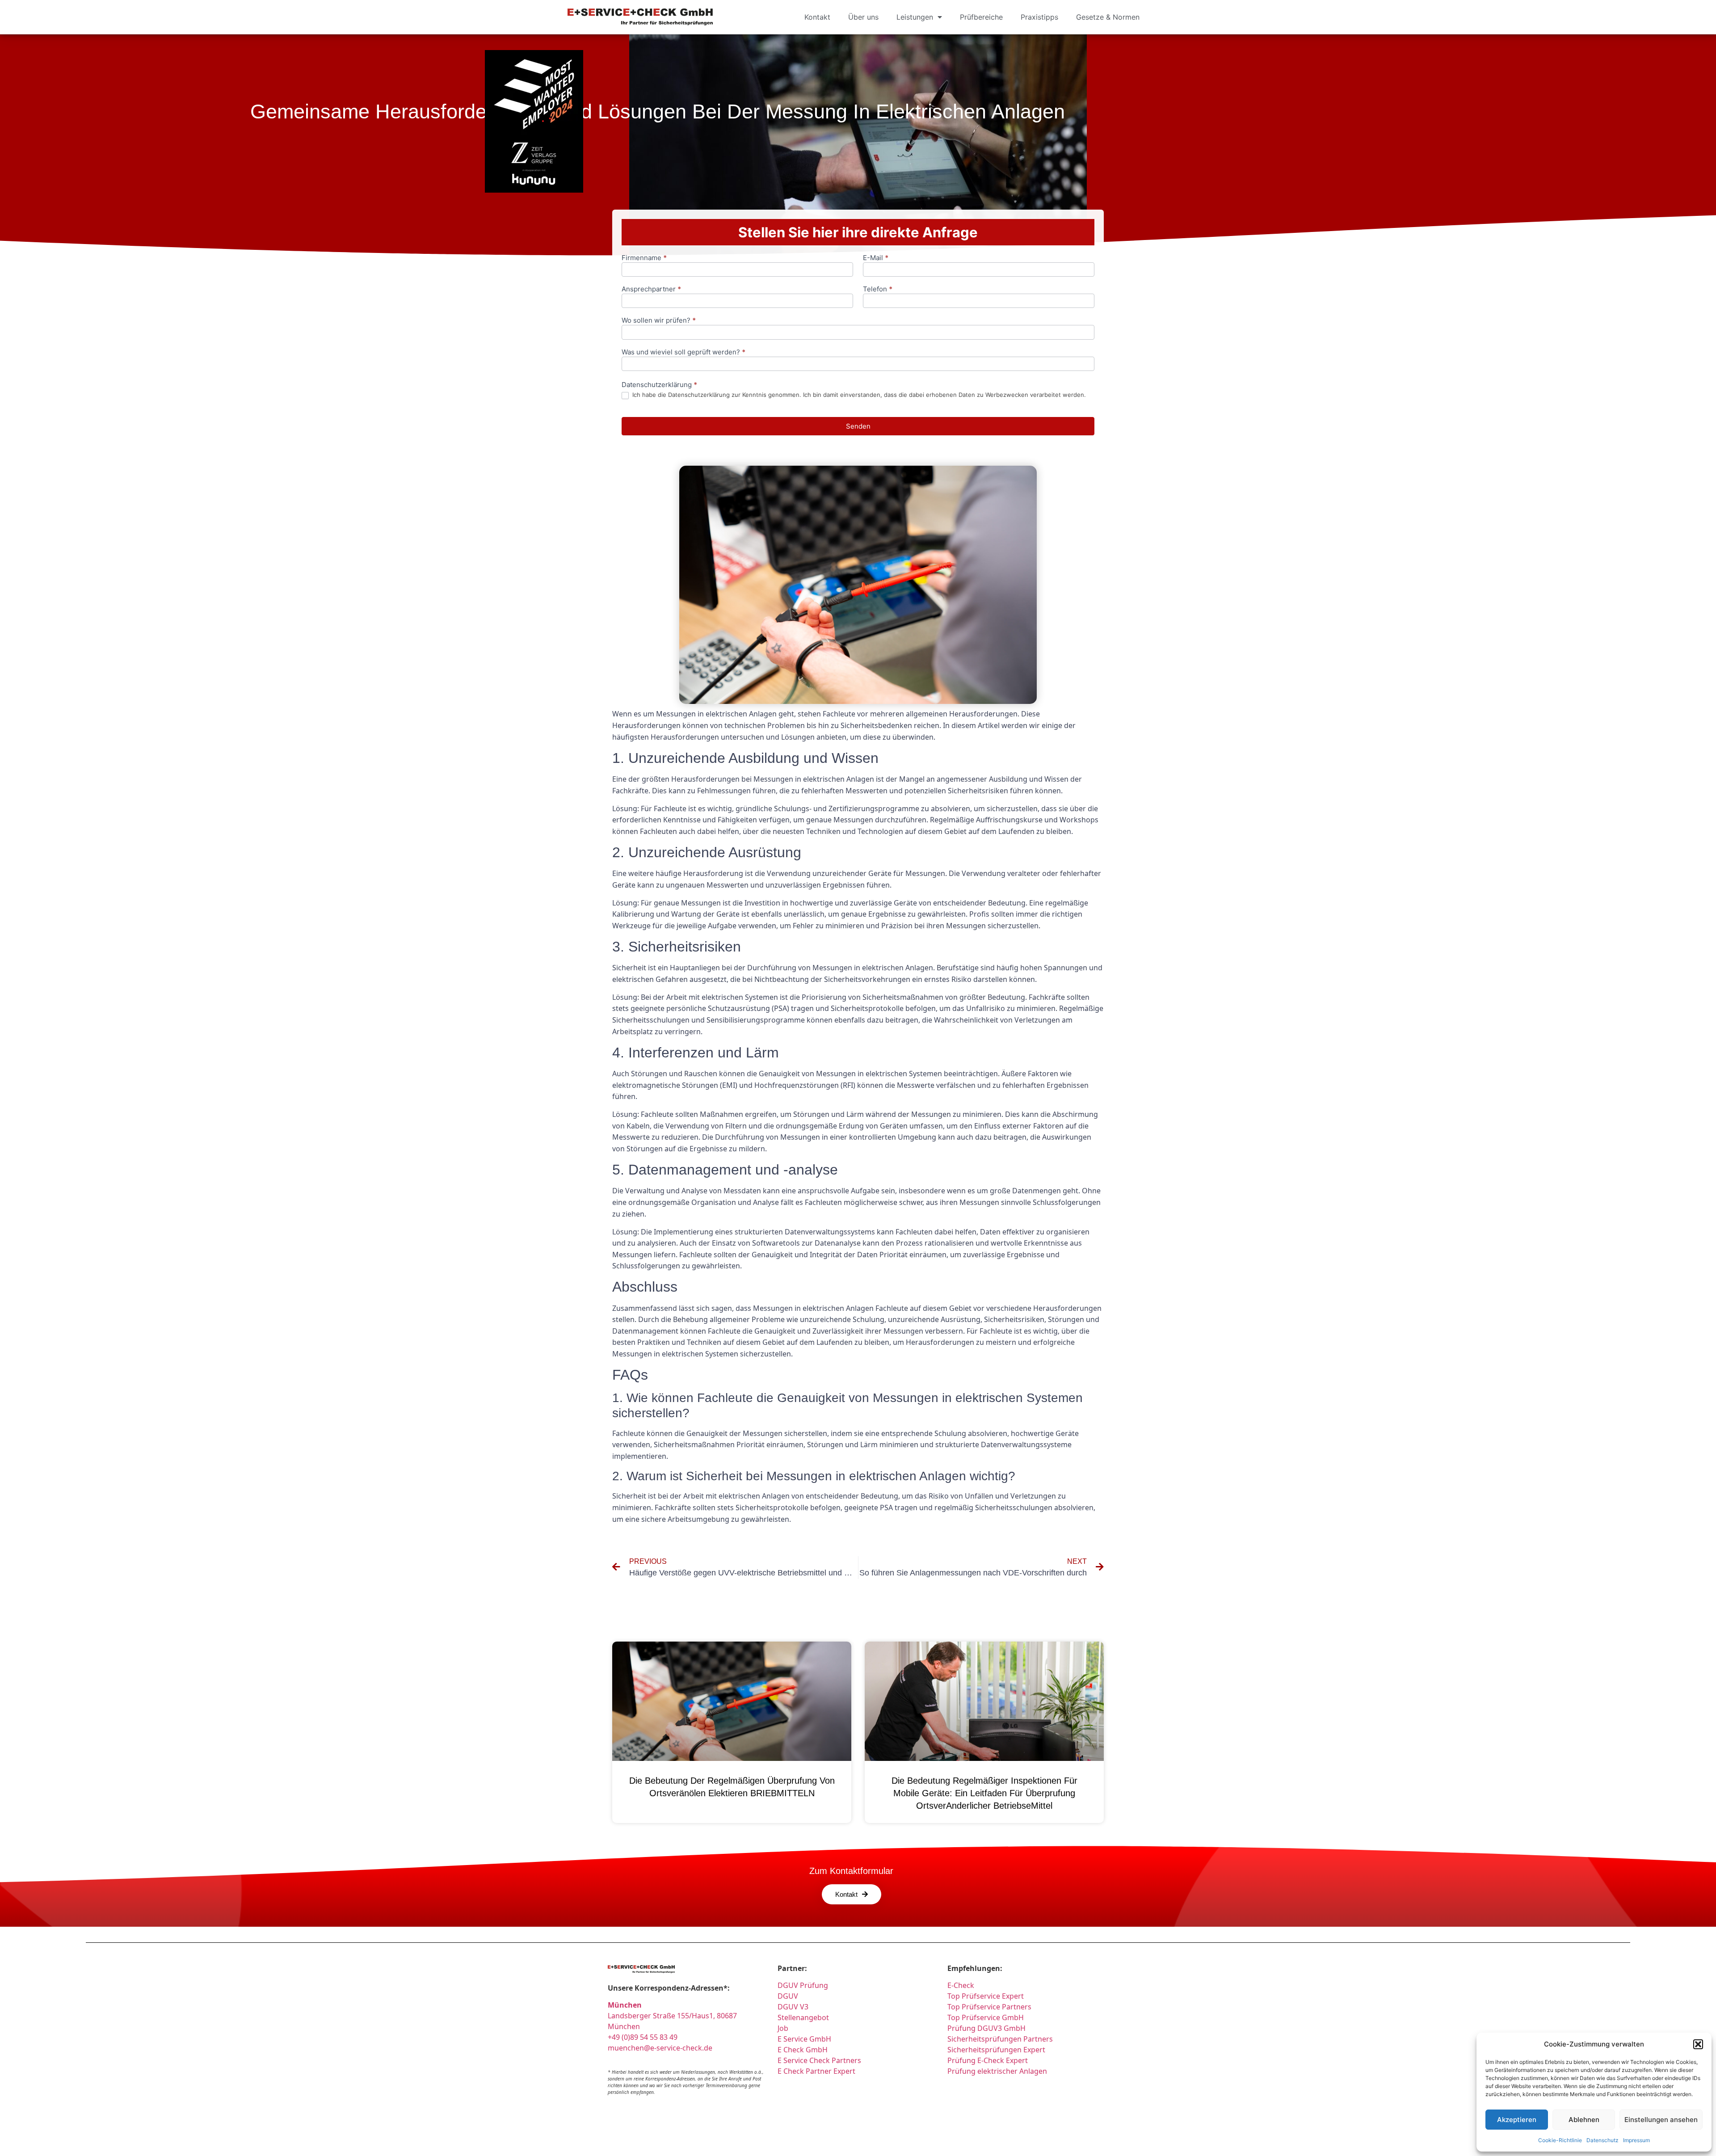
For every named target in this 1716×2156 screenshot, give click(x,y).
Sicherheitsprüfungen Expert (996, 2050)
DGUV (788, 1996)
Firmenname (644, 258)
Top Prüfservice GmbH (986, 2017)
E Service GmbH (804, 2039)
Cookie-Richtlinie (1560, 2140)
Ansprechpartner (651, 289)
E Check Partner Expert (816, 2071)
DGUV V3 (793, 2007)
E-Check (961, 1985)
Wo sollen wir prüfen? (659, 321)
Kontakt (817, 17)
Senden (858, 426)
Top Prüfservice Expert (986, 1996)
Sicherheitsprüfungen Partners (1000, 2039)
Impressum (1636, 2140)
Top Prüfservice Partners (989, 2007)
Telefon (878, 289)
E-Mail (876, 258)
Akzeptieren (1517, 2120)
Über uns (863, 17)
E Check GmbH (803, 2050)
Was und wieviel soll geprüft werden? (683, 352)
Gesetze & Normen (1108, 17)
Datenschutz (1602, 2140)
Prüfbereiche (981, 17)
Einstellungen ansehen (1661, 2120)
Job (783, 2028)
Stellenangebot (803, 2017)
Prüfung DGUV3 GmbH (986, 2028)
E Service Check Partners (819, 2060)
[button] (1698, 2044)
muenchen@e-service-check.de (660, 2048)
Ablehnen (1584, 2120)
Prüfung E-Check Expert (988, 2060)
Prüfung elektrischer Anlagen (997, 2071)
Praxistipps (1039, 17)
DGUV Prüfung (803, 1985)
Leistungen (915, 17)
